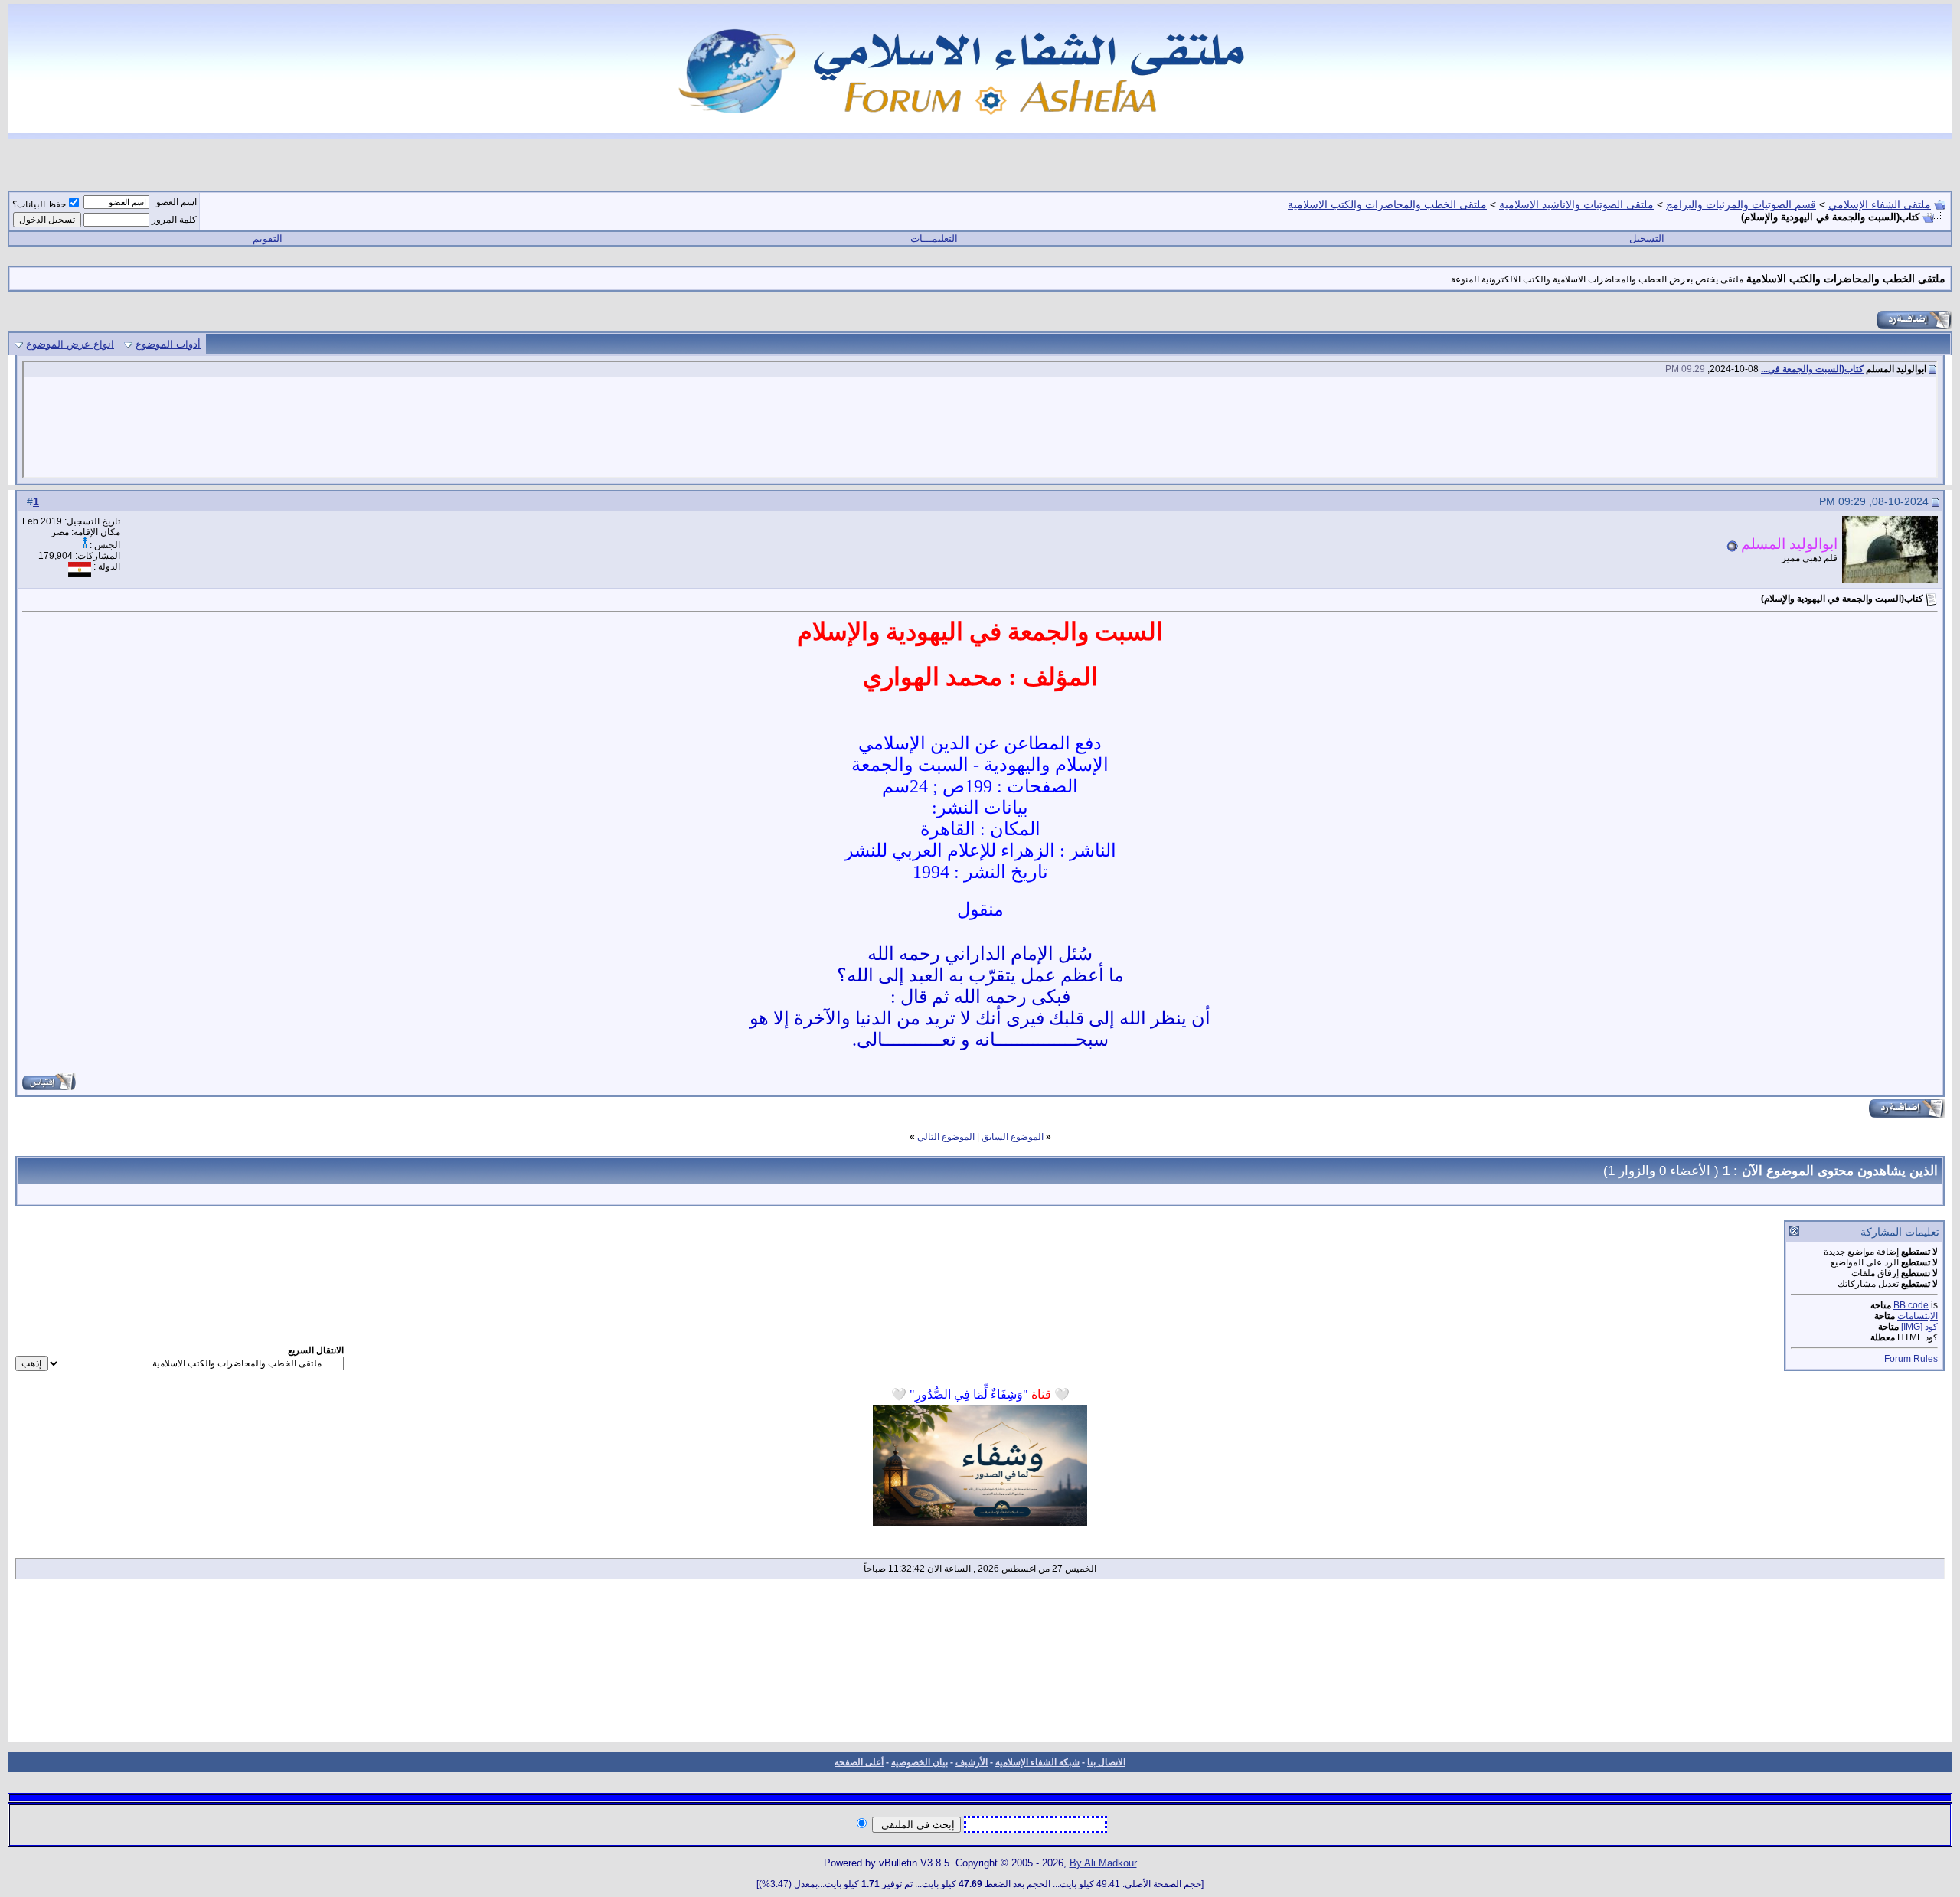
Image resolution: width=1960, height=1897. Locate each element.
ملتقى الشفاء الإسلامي (1880, 204)
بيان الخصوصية (920, 1762)
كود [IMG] (1919, 1327)
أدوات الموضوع (168, 344)
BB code (1911, 1305)
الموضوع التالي (946, 1137)
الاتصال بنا (1106, 1762)
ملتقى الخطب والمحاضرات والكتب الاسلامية (1387, 204)
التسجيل (1647, 238)
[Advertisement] (980, 1666)
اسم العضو (176, 202)
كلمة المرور (174, 220)
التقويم (268, 238)
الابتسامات (1918, 1316)
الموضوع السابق (1013, 1137)
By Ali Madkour (1103, 1863)
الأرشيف (972, 1762)
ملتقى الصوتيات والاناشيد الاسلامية (1576, 204)
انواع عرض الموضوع (70, 344)
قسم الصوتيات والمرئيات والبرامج (1741, 204)
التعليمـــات (934, 238)
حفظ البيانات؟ (39, 204)
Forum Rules (1911, 1359)
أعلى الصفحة (859, 1762)
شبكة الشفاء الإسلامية (1037, 1762)
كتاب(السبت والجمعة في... (1812, 369)
